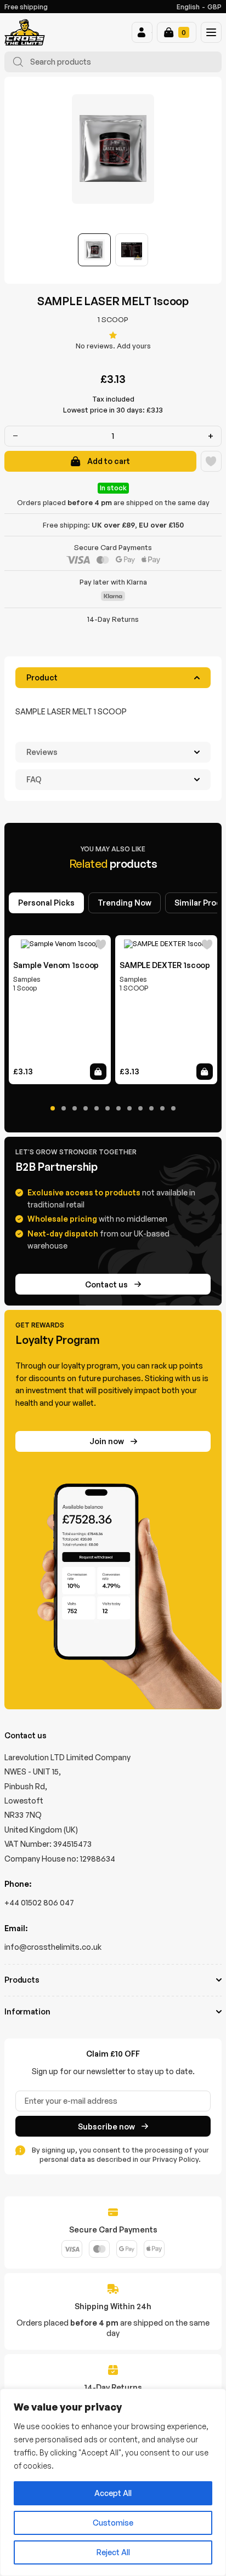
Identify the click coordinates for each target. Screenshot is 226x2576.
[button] (142, 32)
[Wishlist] (211, 461)
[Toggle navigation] (211, 32)
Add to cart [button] (98, 1072)
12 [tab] (173, 1108)
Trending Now (125, 903)
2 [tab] (64, 1108)
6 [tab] (108, 1108)
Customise (113, 2523)
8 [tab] (129, 1108)
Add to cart (109, 461)
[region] (113, 2482)
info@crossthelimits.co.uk (53, 1947)
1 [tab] (53, 1108)
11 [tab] (162, 1108)
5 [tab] (97, 1108)
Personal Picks (46, 903)
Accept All (113, 2493)
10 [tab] (151, 1108)
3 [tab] (75, 1108)
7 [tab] (118, 1108)
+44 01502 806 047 (39, 1902)
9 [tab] (140, 1108)
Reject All (113, 2552)
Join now (107, 1441)
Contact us (106, 1284)
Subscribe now (106, 2126)
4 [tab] (86, 1108)
